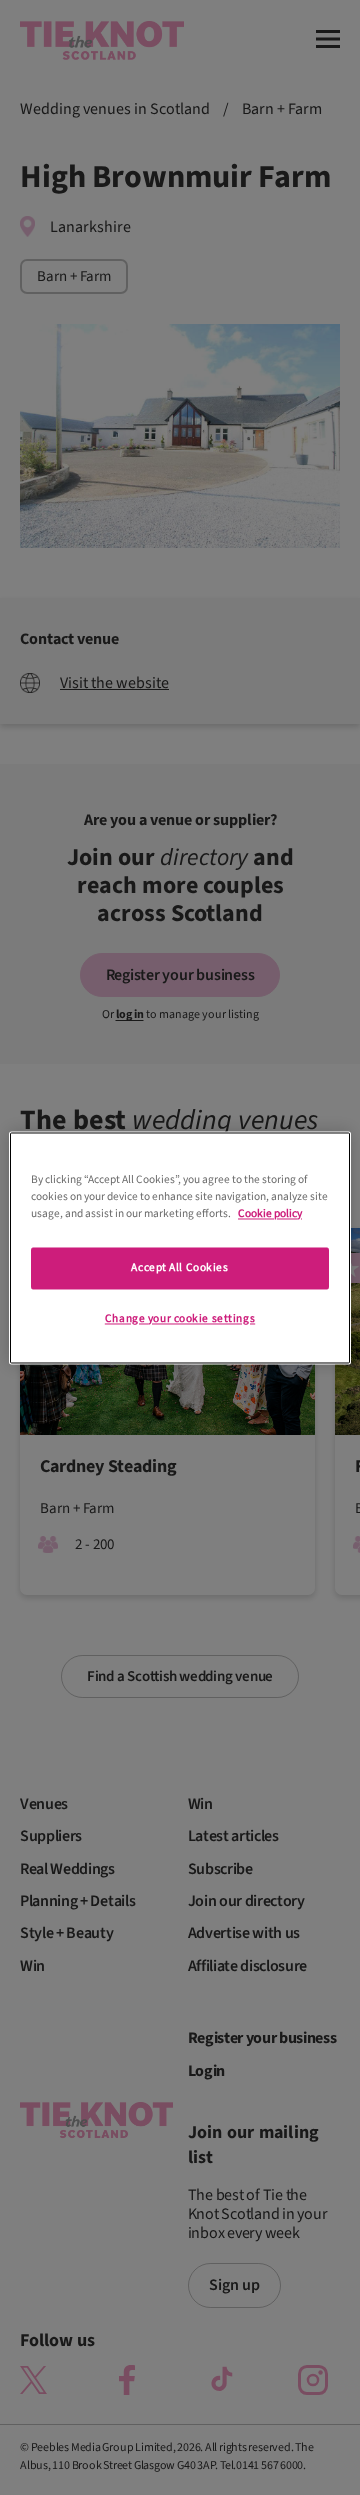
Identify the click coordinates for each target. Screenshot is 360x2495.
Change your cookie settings (180, 1318)
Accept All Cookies (179, 1267)
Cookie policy (270, 1213)
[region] (180, 1247)
